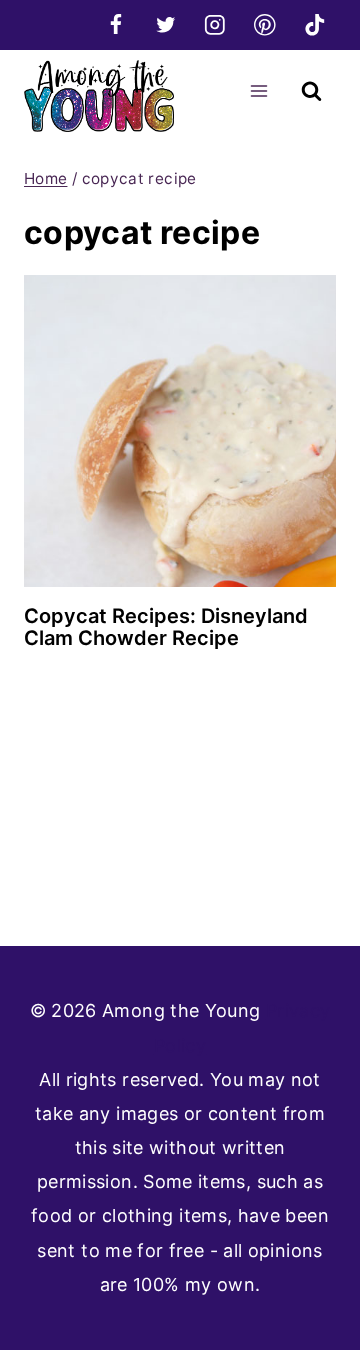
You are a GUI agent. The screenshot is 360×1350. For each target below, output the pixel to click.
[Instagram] (215, 24)
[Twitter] (165, 24)
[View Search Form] (311, 91)
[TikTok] (314, 24)
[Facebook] (115, 24)
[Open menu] (258, 90)
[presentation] (180, 431)
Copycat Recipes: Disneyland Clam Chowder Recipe (166, 627)
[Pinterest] (264, 24)
